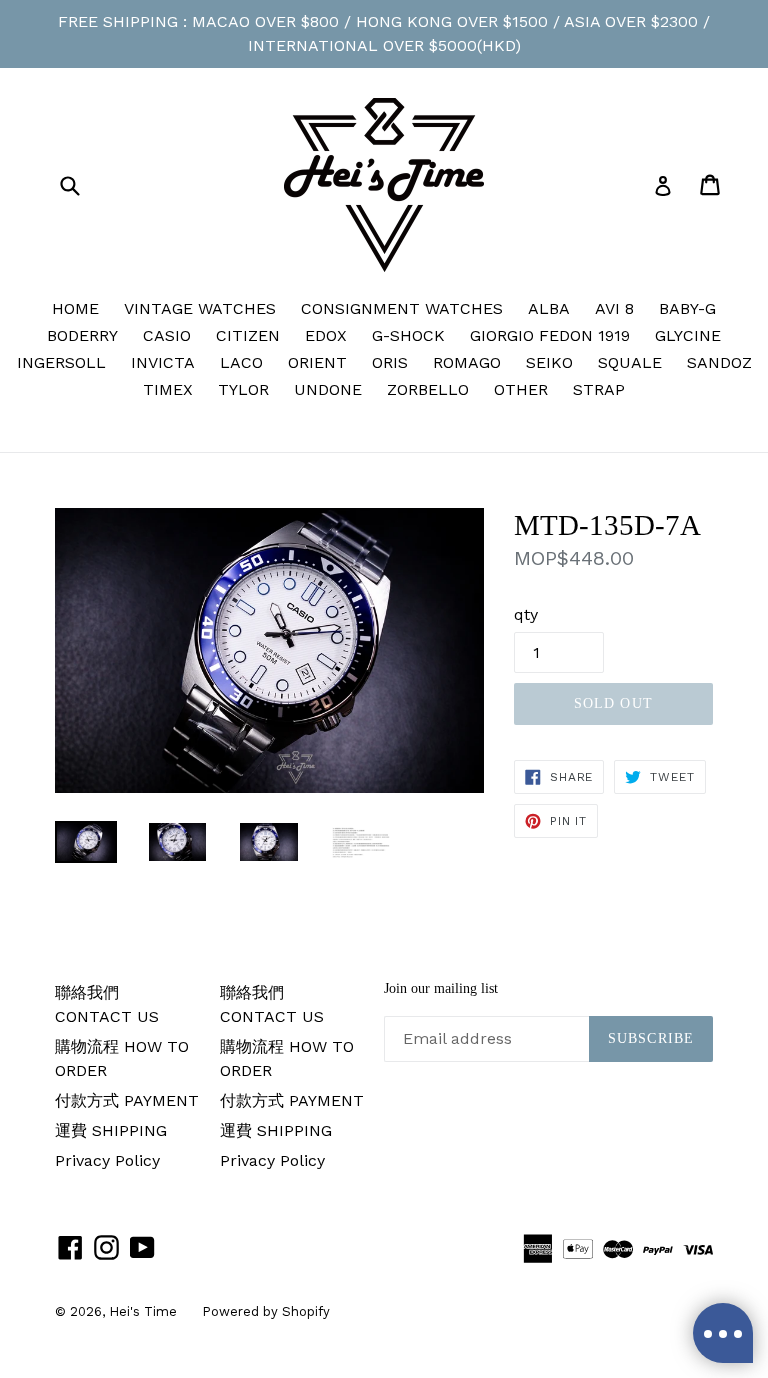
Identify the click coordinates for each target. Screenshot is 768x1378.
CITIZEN (248, 335)
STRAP (599, 389)
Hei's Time (143, 1311)
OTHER (521, 389)
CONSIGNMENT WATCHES (402, 308)
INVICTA (163, 362)
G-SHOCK (408, 335)
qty (526, 614)
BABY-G (687, 308)
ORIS (390, 362)
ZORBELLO (428, 389)
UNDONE (328, 389)
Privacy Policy (107, 1160)
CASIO (167, 335)
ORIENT (317, 362)
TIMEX (168, 389)
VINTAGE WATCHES (200, 308)
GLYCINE (688, 335)
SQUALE (630, 362)
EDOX (326, 335)
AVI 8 (614, 308)
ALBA (549, 308)
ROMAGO (467, 362)
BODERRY (82, 335)
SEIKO (549, 362)
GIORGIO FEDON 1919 (550, 335)
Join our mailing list (441, 988)
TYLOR (243, 389)
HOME (75, 308)
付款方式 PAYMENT (127, 1100)
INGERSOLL (61, 362)
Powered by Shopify (266, 1311)
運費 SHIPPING (111, 1130)
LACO (241, 362)
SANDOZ (719, 362)
